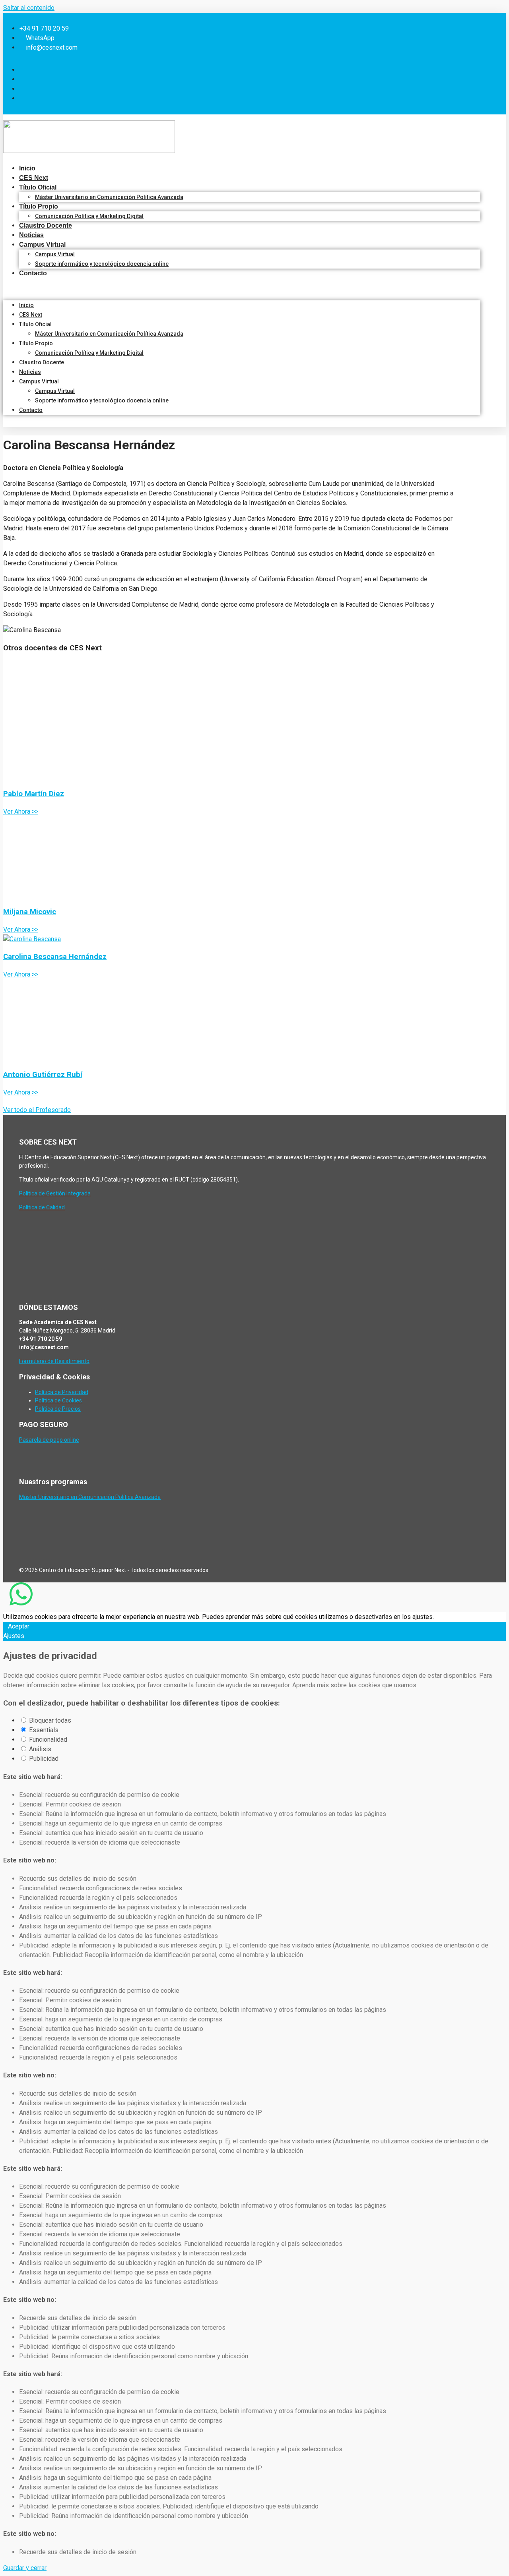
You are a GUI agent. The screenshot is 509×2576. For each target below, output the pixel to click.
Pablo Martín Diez (34, 794)
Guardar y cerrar (25, 2568)
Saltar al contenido (29, 8)
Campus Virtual (55, 254)
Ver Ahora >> (21, 811)
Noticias (31, 235)
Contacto (33, 273)
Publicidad (44, 1759)
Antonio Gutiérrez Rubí (43, 1075)
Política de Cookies (58, 1400)
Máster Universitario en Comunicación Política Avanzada (109, 197)
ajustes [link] (423, 1617)
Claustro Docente (46, 225)
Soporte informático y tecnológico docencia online (102, 264)
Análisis (40, 1749)
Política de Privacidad (62, 1392)
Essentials (44, 1730)
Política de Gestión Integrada (55, 1193)
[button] (242, 289)
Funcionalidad (48, 1740)
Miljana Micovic (30, 912)
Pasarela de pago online (49, 1440)
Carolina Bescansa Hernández (55, 957)
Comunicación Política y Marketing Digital (89, 216)
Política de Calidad (42, 1207)
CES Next (34, 178)
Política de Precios (58, 1409)
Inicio (27, 168)
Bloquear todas (50, 1720)
